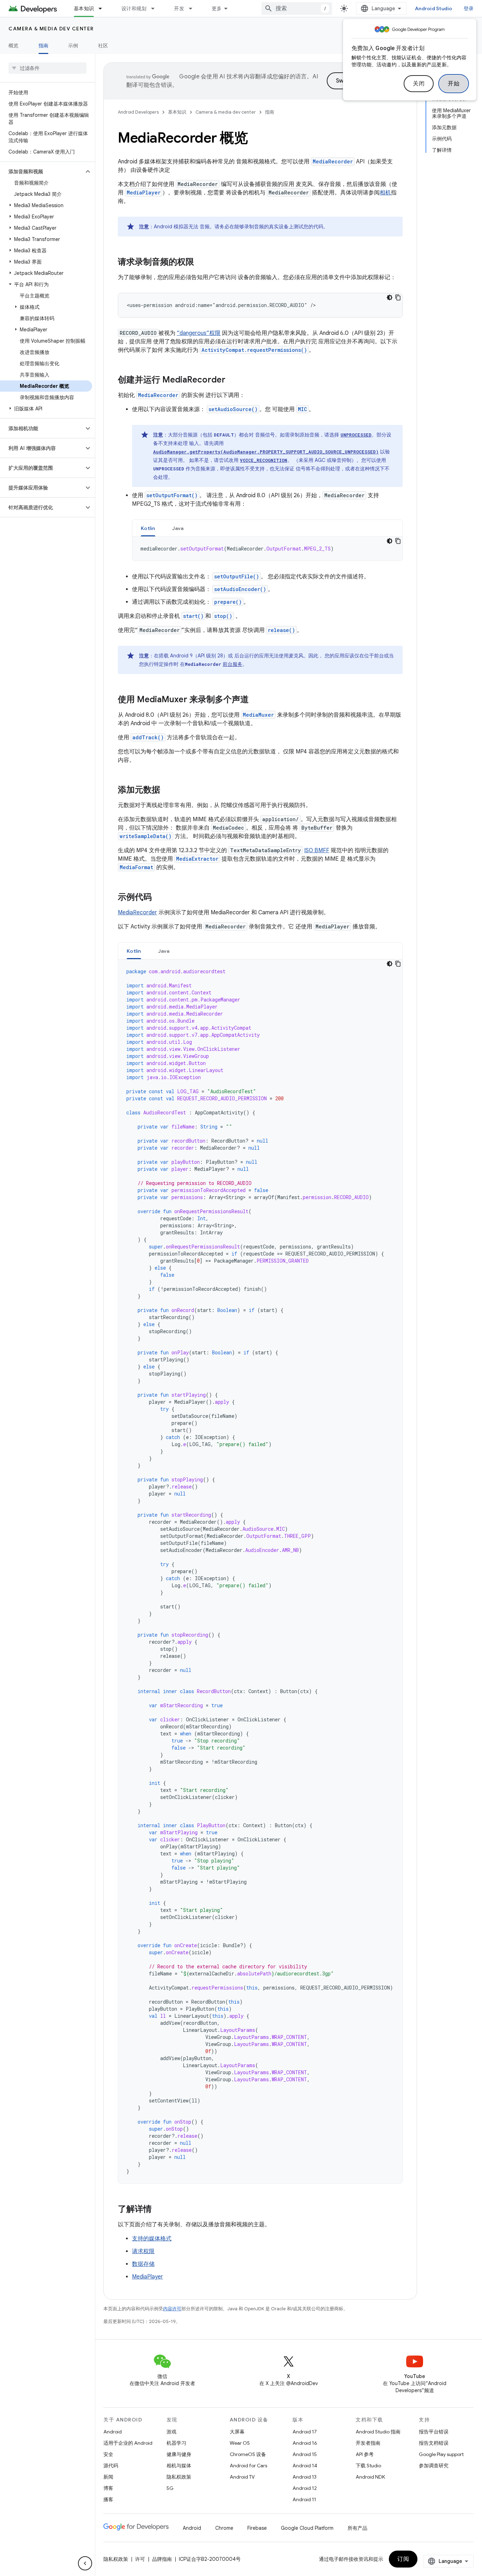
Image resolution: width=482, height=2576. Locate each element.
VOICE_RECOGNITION (264, 460)
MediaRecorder (333, 161)
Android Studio (434, 8)
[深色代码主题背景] (390, 297)
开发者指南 (368, 2443)
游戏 (171, 2432)
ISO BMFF (317, 850)
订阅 (403, 2559)
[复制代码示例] (398, 297)
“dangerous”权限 (199, 333)
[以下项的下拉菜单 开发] (194, 8)
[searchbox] (47, 68)
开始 (454, 84)
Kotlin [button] (148, 528)
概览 (14, 46)
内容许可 (172, 2309)
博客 (108, 2488)
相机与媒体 (179, 2466)
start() (193, 616)
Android (113, 2432)
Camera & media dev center (51, 29)
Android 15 (305, 2454)
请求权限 (143, 2251)
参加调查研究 (434, 2466)
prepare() (228, 602)
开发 (179, 8)
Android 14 (305, 2466)
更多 (217, 8)
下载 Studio (368, 2466)
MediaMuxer (258, 715)
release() (281, 630)
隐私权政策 (179, 2477)
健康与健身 (179, 2454)
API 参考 (365, 2454)
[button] (42, 171)
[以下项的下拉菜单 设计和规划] (156, 8)
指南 (44, 46)
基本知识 (84, 8)
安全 (108, 2454)
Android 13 (305, 2477)
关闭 (419, 84)
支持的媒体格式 (152, 2239)
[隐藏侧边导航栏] (85, 2563)
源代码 (111, 2466)
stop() (223, 616)
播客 (108, 2499)
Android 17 (305, 2432)
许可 (140, 2559)
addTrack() (148, 737)
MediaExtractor (197, 859)
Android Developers (138, 112)
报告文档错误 (434, 2443)
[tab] (148, 528)
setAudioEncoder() (240, 589)
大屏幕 (237, 2432)
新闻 (108, 2477)
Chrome (224, 2528)
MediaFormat (136, 867)
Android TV (242, 2477)
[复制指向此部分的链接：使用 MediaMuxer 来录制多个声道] (256, 700)
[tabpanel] (267, 549)
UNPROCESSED (356, 435)
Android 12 (305, 2488)
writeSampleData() (146, 836)
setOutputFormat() (172, 495)
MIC (302, 409)
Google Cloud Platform (307, 2528)
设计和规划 (134, 8)
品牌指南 (162, 2559)
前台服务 (233, 664)
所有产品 (357, 2528)
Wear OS (240, 2443)
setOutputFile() (237, 576)
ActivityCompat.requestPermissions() (254, 350)
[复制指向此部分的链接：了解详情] (159, 2210)
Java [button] (178, 528)
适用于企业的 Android (128, 2443)
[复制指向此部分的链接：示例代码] (159, 898)
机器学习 (176, 2443)
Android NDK (370, 2477)
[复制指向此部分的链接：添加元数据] (167, 790)
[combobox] (297, 8)
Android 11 (304, 2499)
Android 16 (305, 2443)
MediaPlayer (144, 192)
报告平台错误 (434, 2432)
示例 (73, 46)
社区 (103, 46)
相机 (385, 193)
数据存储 (143, 2264)
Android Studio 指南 (378, 2432)
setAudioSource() (233, 409)
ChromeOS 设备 (248, 2454)
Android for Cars (248, 2466)
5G (170, 2488)
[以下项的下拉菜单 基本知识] (103, 8)
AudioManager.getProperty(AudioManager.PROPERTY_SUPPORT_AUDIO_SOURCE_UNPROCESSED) (266, 452)
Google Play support (441, 2454)
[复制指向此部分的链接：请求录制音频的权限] (201, 263)
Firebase (257, 2528)
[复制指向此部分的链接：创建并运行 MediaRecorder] (233, 380)
